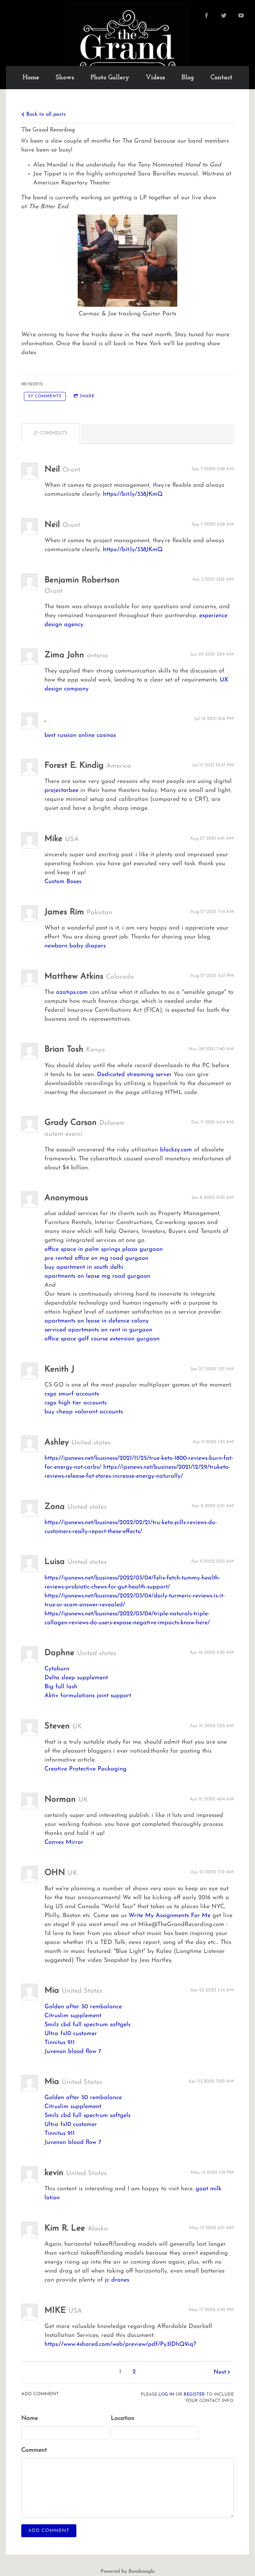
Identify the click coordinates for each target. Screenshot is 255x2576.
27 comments (45, 396)
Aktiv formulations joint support (88, 1696)
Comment (34, 2450)
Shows (65, 78)
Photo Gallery (110, 78)
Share (87, 396)
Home (31, 78)
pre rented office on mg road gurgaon (96, 1258)
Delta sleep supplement (76, 1678)
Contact (221, 78)
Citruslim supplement (73, 2016)
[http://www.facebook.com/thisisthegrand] (207, 16)
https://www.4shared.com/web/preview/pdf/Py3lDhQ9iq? (120, 2345)
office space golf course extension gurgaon (102, 1339)
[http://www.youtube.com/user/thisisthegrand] (241, 16)
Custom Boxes (63, 882)
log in (166, 2395)
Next (220, 2372)
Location (123, 2418)
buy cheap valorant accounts (84, 1412)
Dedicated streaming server (134, 1075)
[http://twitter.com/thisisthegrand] (224, 16)
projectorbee (61, 791)
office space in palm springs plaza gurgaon (104, 1250)
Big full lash (61, 1687)
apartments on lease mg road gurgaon (97, 1276)
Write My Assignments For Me (170, 1916)
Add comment (49, 2531)
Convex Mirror (64, 1842)
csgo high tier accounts (76, 1403)
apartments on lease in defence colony (97, 1321)
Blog (188, 78)
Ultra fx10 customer (71, 2034)
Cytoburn (57, 1669)
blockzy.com (176, 1150)
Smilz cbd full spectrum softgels (87, 2025)
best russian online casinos (80, 736)
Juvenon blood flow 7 (73, 2052)
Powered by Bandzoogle (128, 2572)
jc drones (117, 2280)
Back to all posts (45, 114)
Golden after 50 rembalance (83, 2007)
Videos (155, 78)
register (194, 2395)
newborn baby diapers (75, 946)
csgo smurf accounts (72, 1394)
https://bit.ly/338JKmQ (133, 494)
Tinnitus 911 (60, 2043)
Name (30, 2418)
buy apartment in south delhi (84, 1267)
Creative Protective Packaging (85, 1769)
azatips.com (72, 993)
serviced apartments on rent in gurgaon (98, 1330)
